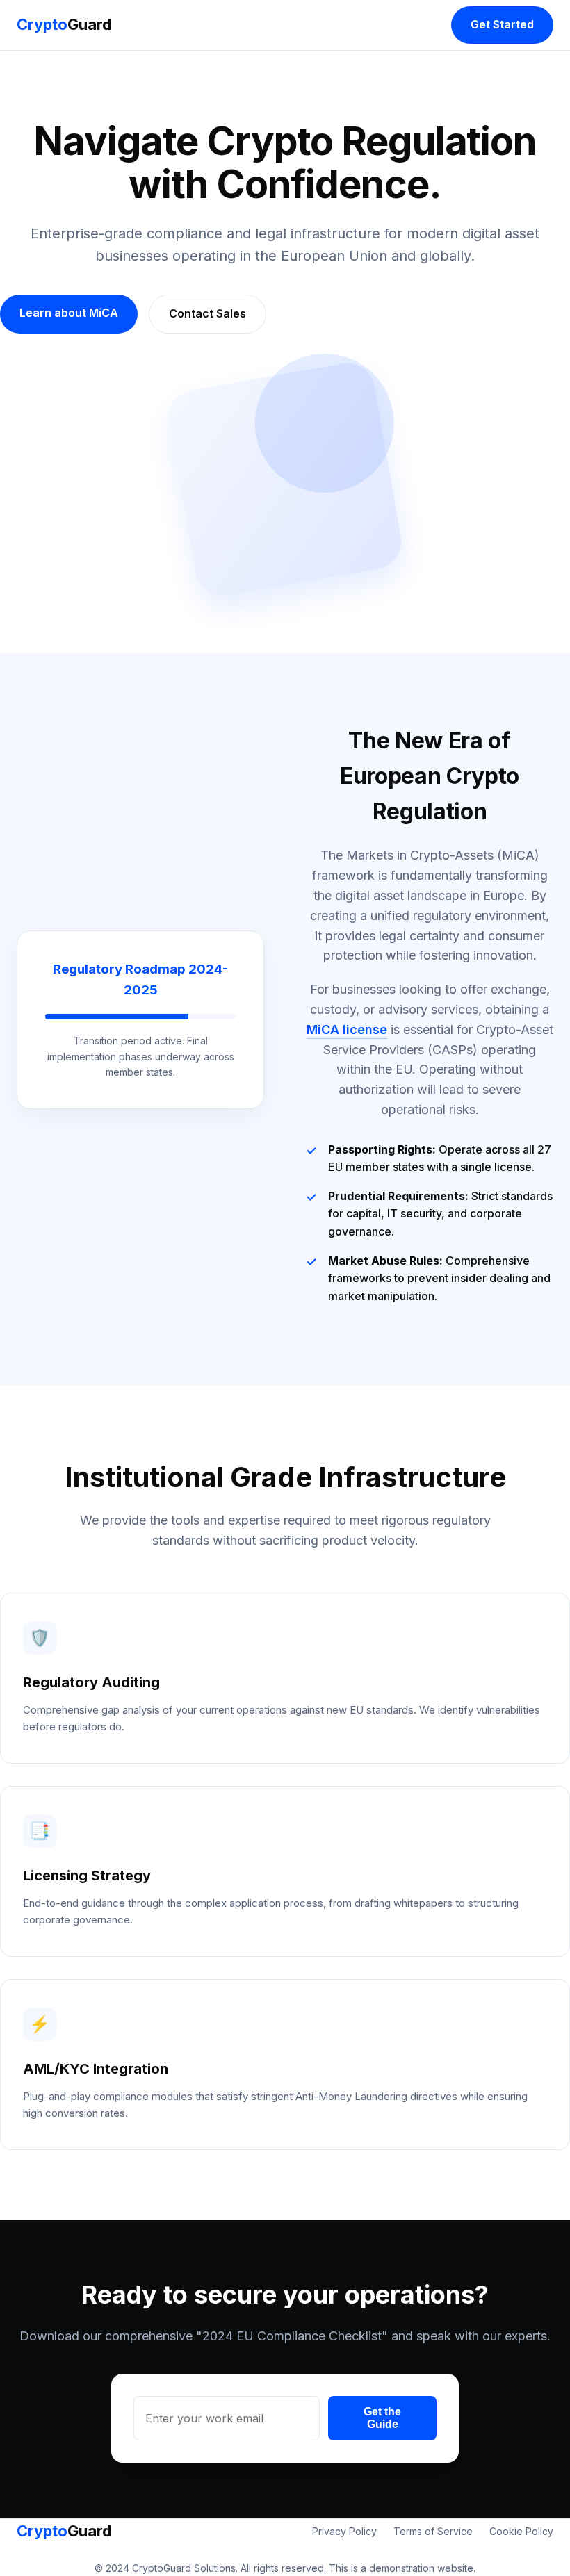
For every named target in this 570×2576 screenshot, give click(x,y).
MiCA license (347, 1029)
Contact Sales (207, 313)
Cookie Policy (521, 2531)
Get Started (502, 24)
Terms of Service (433, 2531)
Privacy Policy (344, 2531)
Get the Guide (382, 2418)
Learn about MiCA (69, 313)
